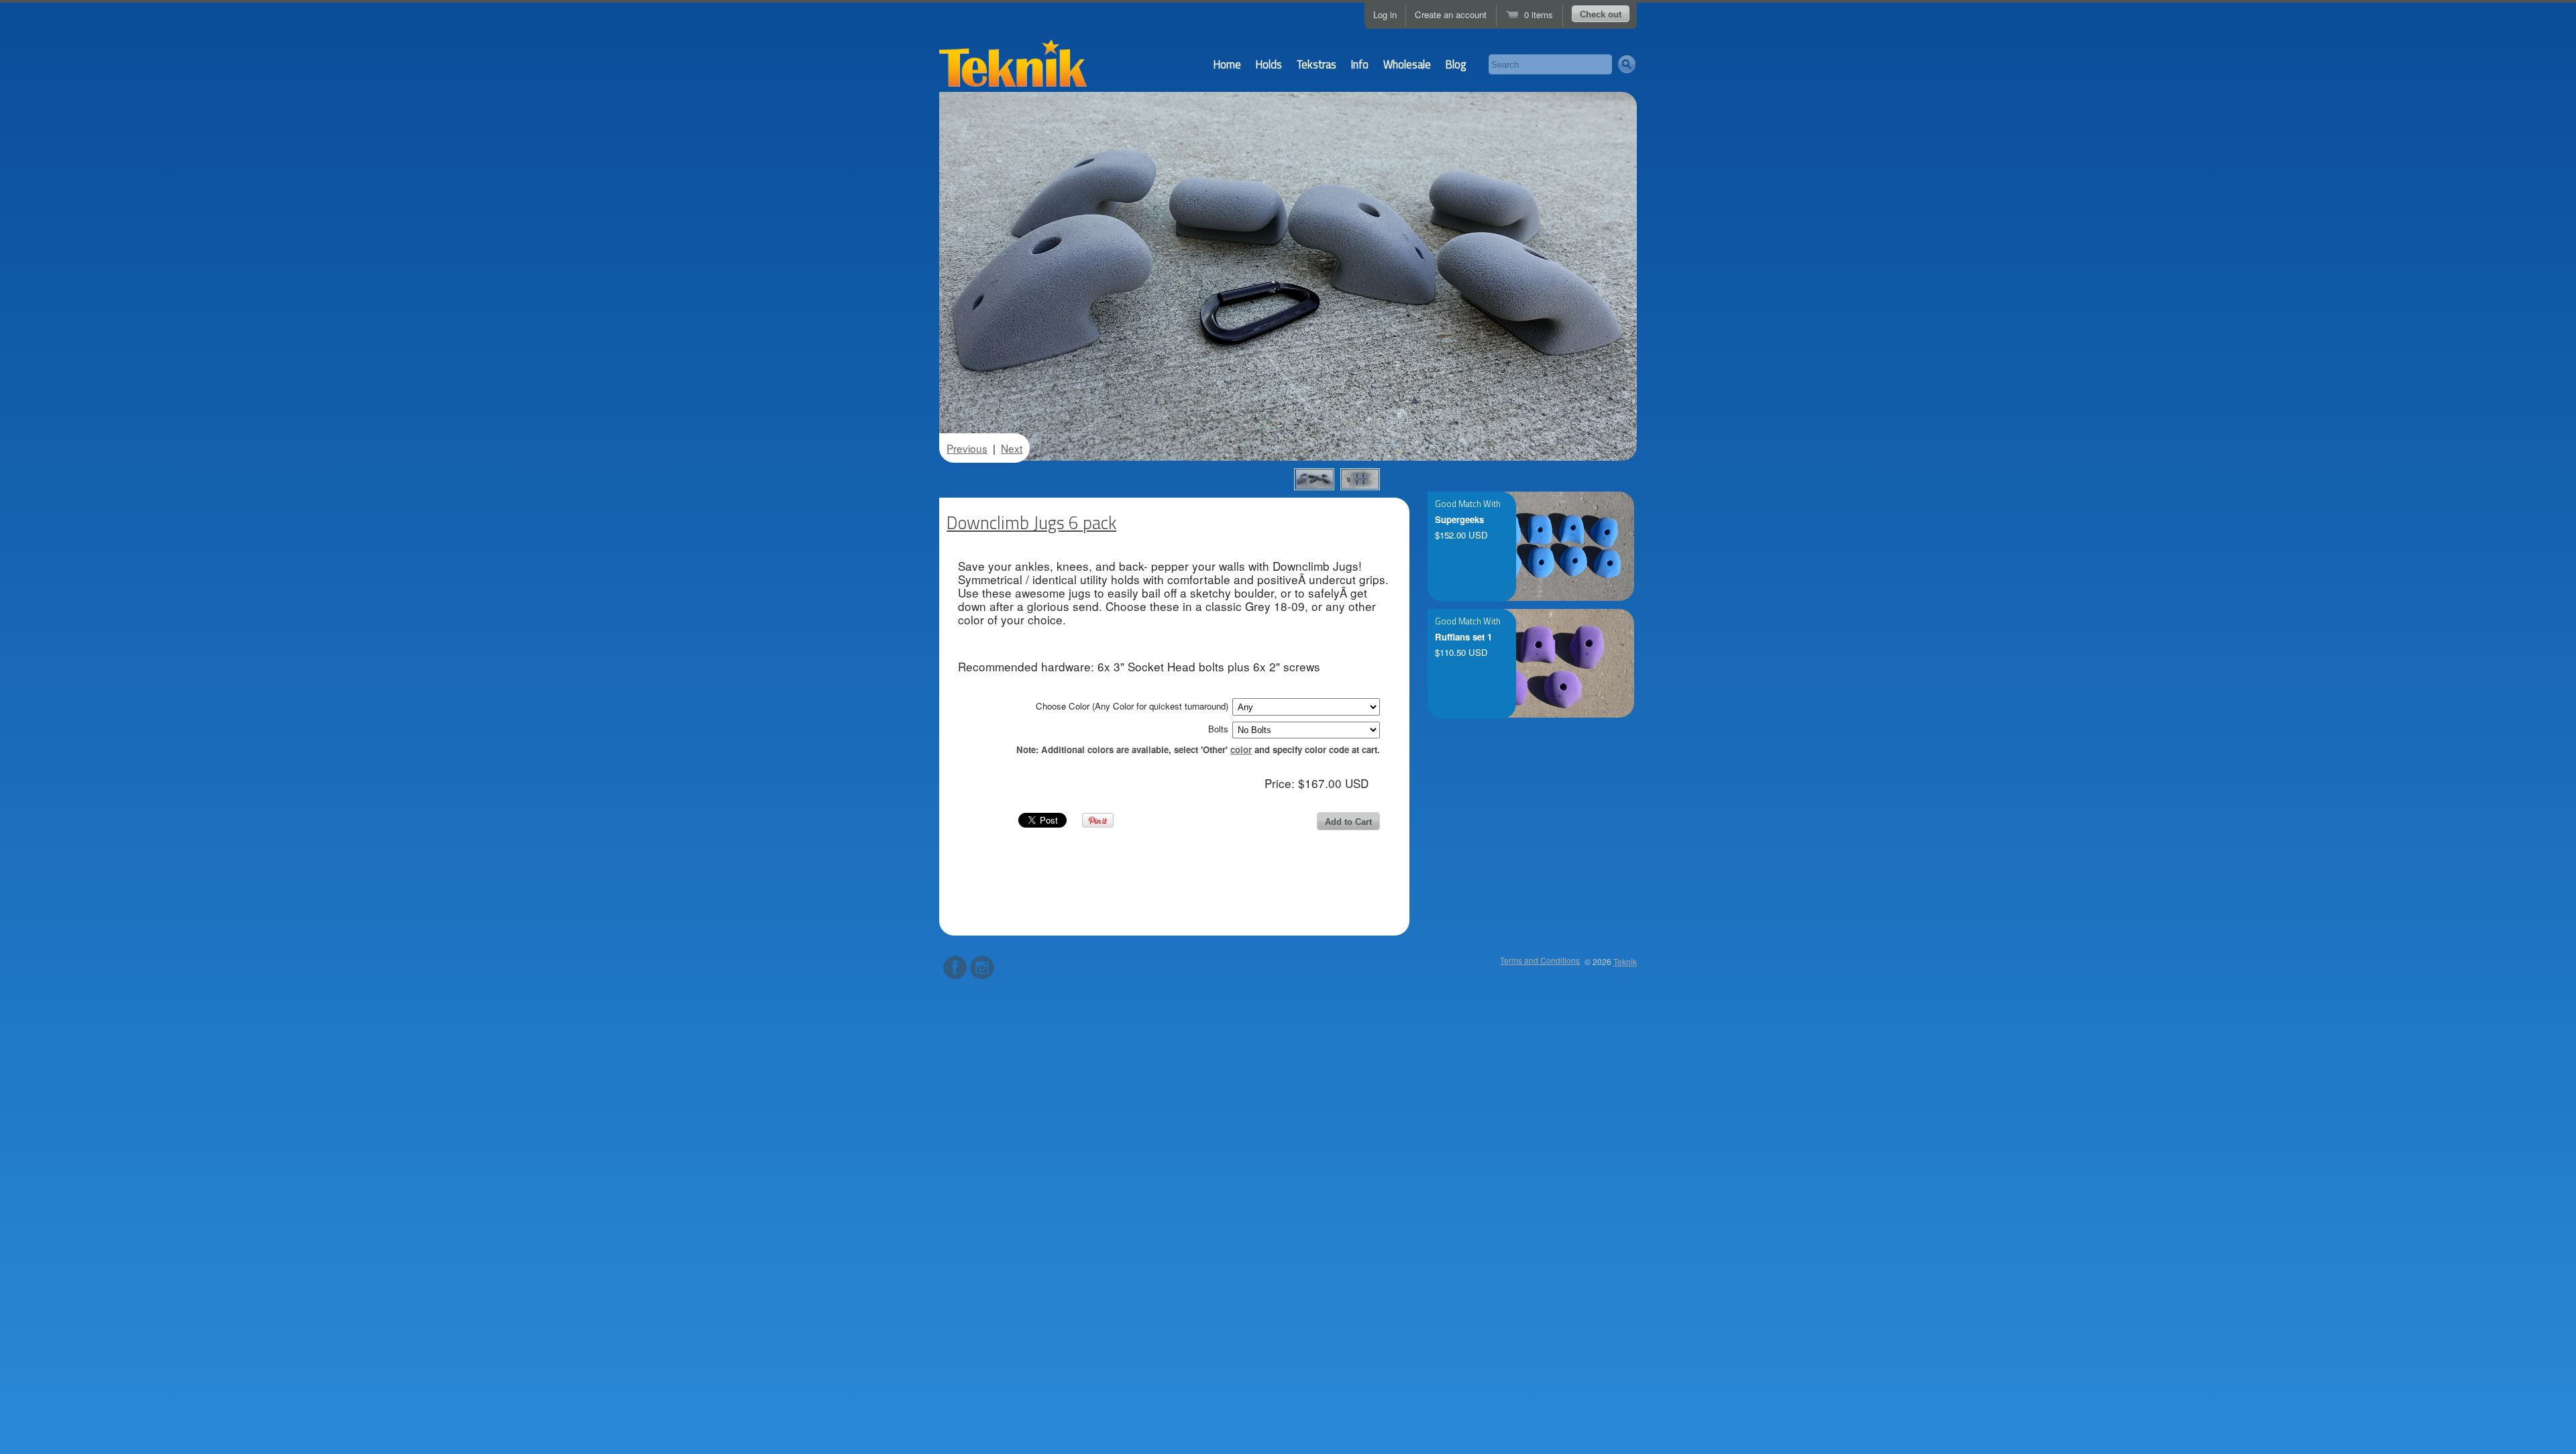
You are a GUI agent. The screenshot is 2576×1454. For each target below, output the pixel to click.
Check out (1601, 14)
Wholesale (1407, 64)
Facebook (955, 967)
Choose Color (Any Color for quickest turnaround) (1132, 706)
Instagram (982, 967)
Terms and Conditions (1540, 960)
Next (1012, 448)
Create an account (1451, 14)
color (1241, 749)
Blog (1456, 64)
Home (1227, 64)
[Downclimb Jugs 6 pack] (1314, 479)
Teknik (1625, 961)
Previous (967, 448)
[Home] (1013, 68)
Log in (1385, 14)
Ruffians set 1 (1463, 637)
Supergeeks (1459, 520)
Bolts (1218, 729)
